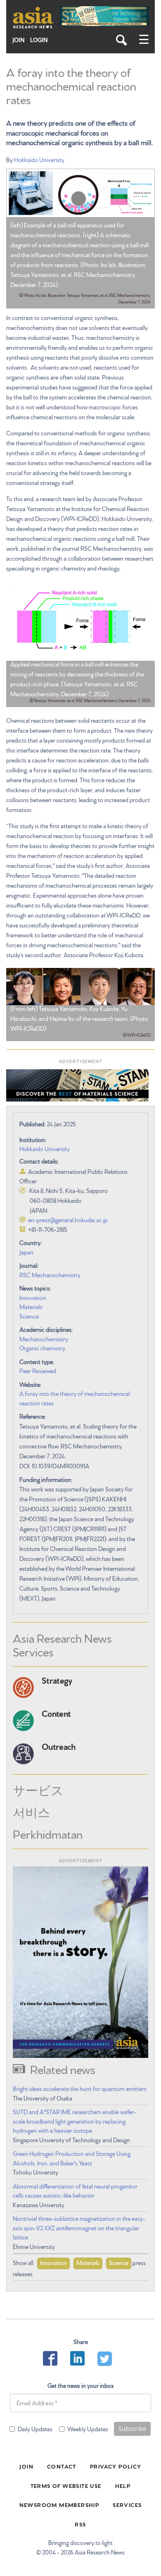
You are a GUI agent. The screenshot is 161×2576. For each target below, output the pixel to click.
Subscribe (132, 2429)
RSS (80, 2524)
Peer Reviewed (38, 1371)
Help (123, 2485)
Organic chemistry (42, 1348)
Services (127, 2504)
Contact (62, 2466)
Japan (26, 1252)
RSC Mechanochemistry (50, 1275)
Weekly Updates (88, 2429)
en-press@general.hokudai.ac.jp (68, 1220)
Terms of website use (66, 2485)
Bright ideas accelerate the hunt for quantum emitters (80, 2089)
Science (29, 1316)
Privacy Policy (116, 2466)
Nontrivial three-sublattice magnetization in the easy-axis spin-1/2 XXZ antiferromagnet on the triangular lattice (79, 2228)
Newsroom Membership (59, 2504)
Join (19, 40)
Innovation (33, 1298)
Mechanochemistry (44, 1339)
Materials (31, 1307)
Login (39, 40)
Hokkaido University (39, 160)
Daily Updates (35, 2429)
